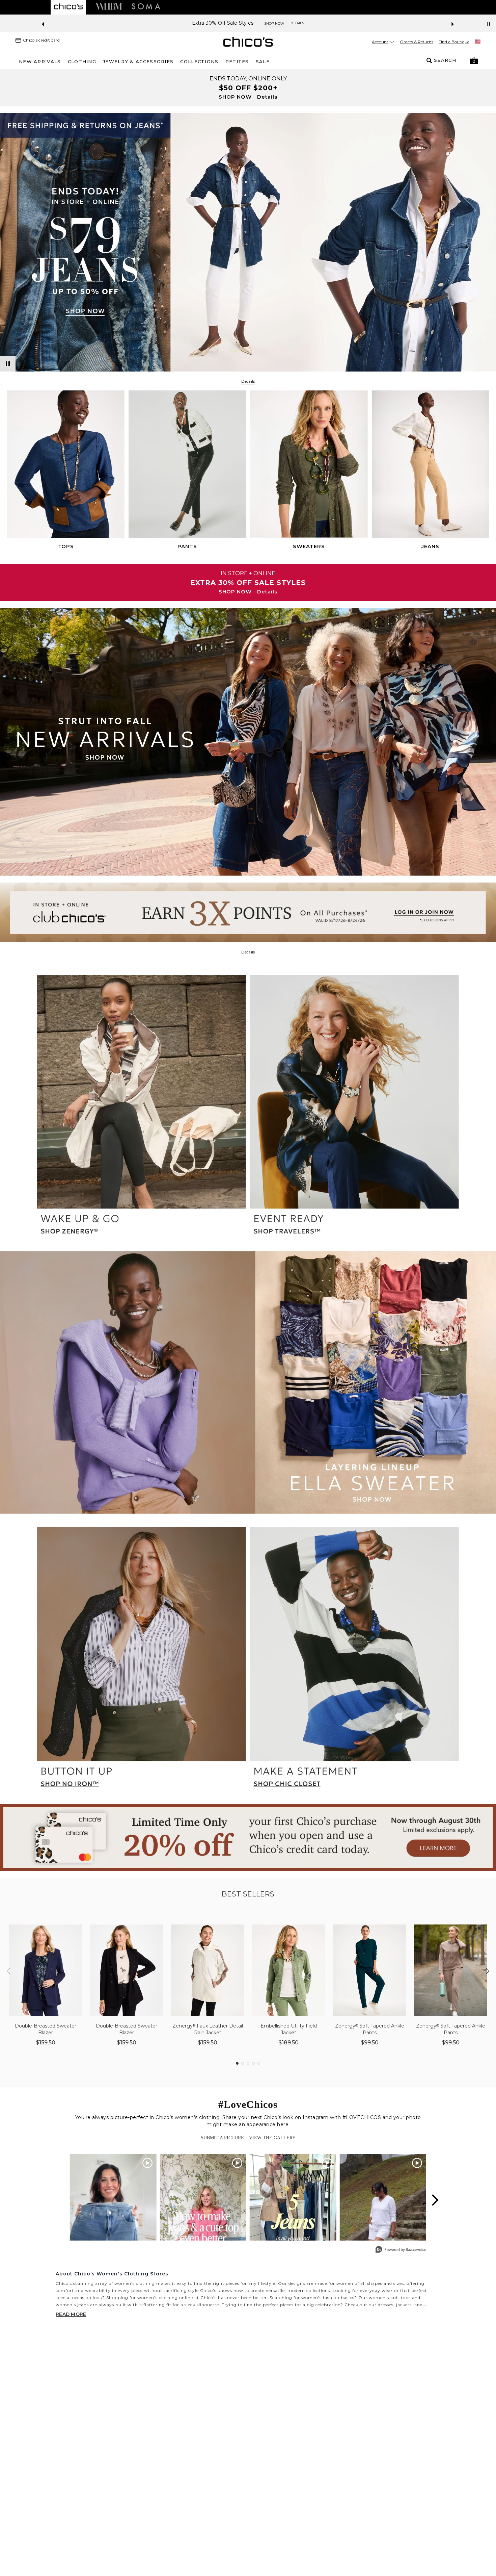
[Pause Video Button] (8, 364)
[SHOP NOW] (248, 88)
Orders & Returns (417, 42)
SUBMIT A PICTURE (222, 2138)
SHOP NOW (235, 97)
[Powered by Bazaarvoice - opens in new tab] (401, 2250)
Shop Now (304, 23)
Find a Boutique (454, 42)
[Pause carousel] (489, 24)
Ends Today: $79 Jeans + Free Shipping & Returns (223, 23)
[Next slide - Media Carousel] (435, 2200)
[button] (474, 60)
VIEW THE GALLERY (272, 2138)
